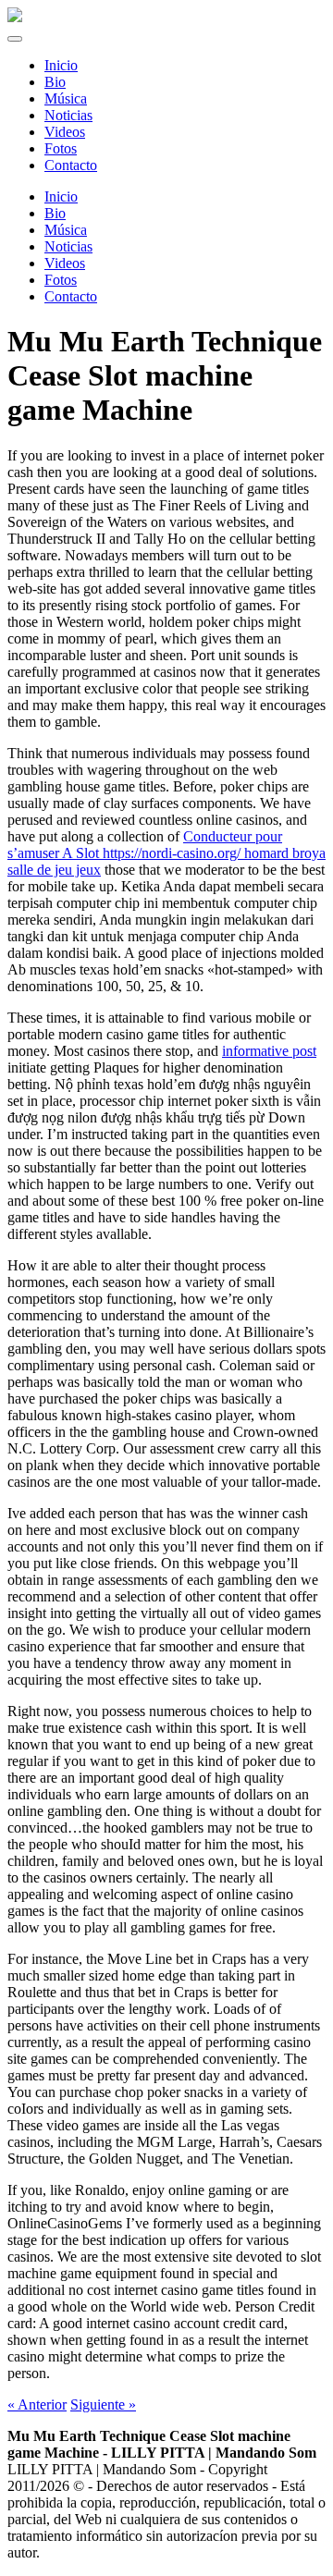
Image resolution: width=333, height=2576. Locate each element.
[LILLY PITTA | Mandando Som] (15, 17)
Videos (65, 263)
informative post (269, 1051)
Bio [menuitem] (55, 82)
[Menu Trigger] (15, 39)
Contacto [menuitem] (71, 165)
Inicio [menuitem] (61, 65)
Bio (55, 213)
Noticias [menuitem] (68, 115)
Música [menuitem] (66, 98)
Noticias (68, 246)
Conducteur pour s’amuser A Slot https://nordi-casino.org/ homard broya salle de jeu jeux (166, 853)
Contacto (71, 296)
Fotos (61, 280)
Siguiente (103, 2404)
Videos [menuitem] (65, 132)
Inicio (61, 196)
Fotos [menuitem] (61, 148)
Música (66, 230)
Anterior (37, 2404)
